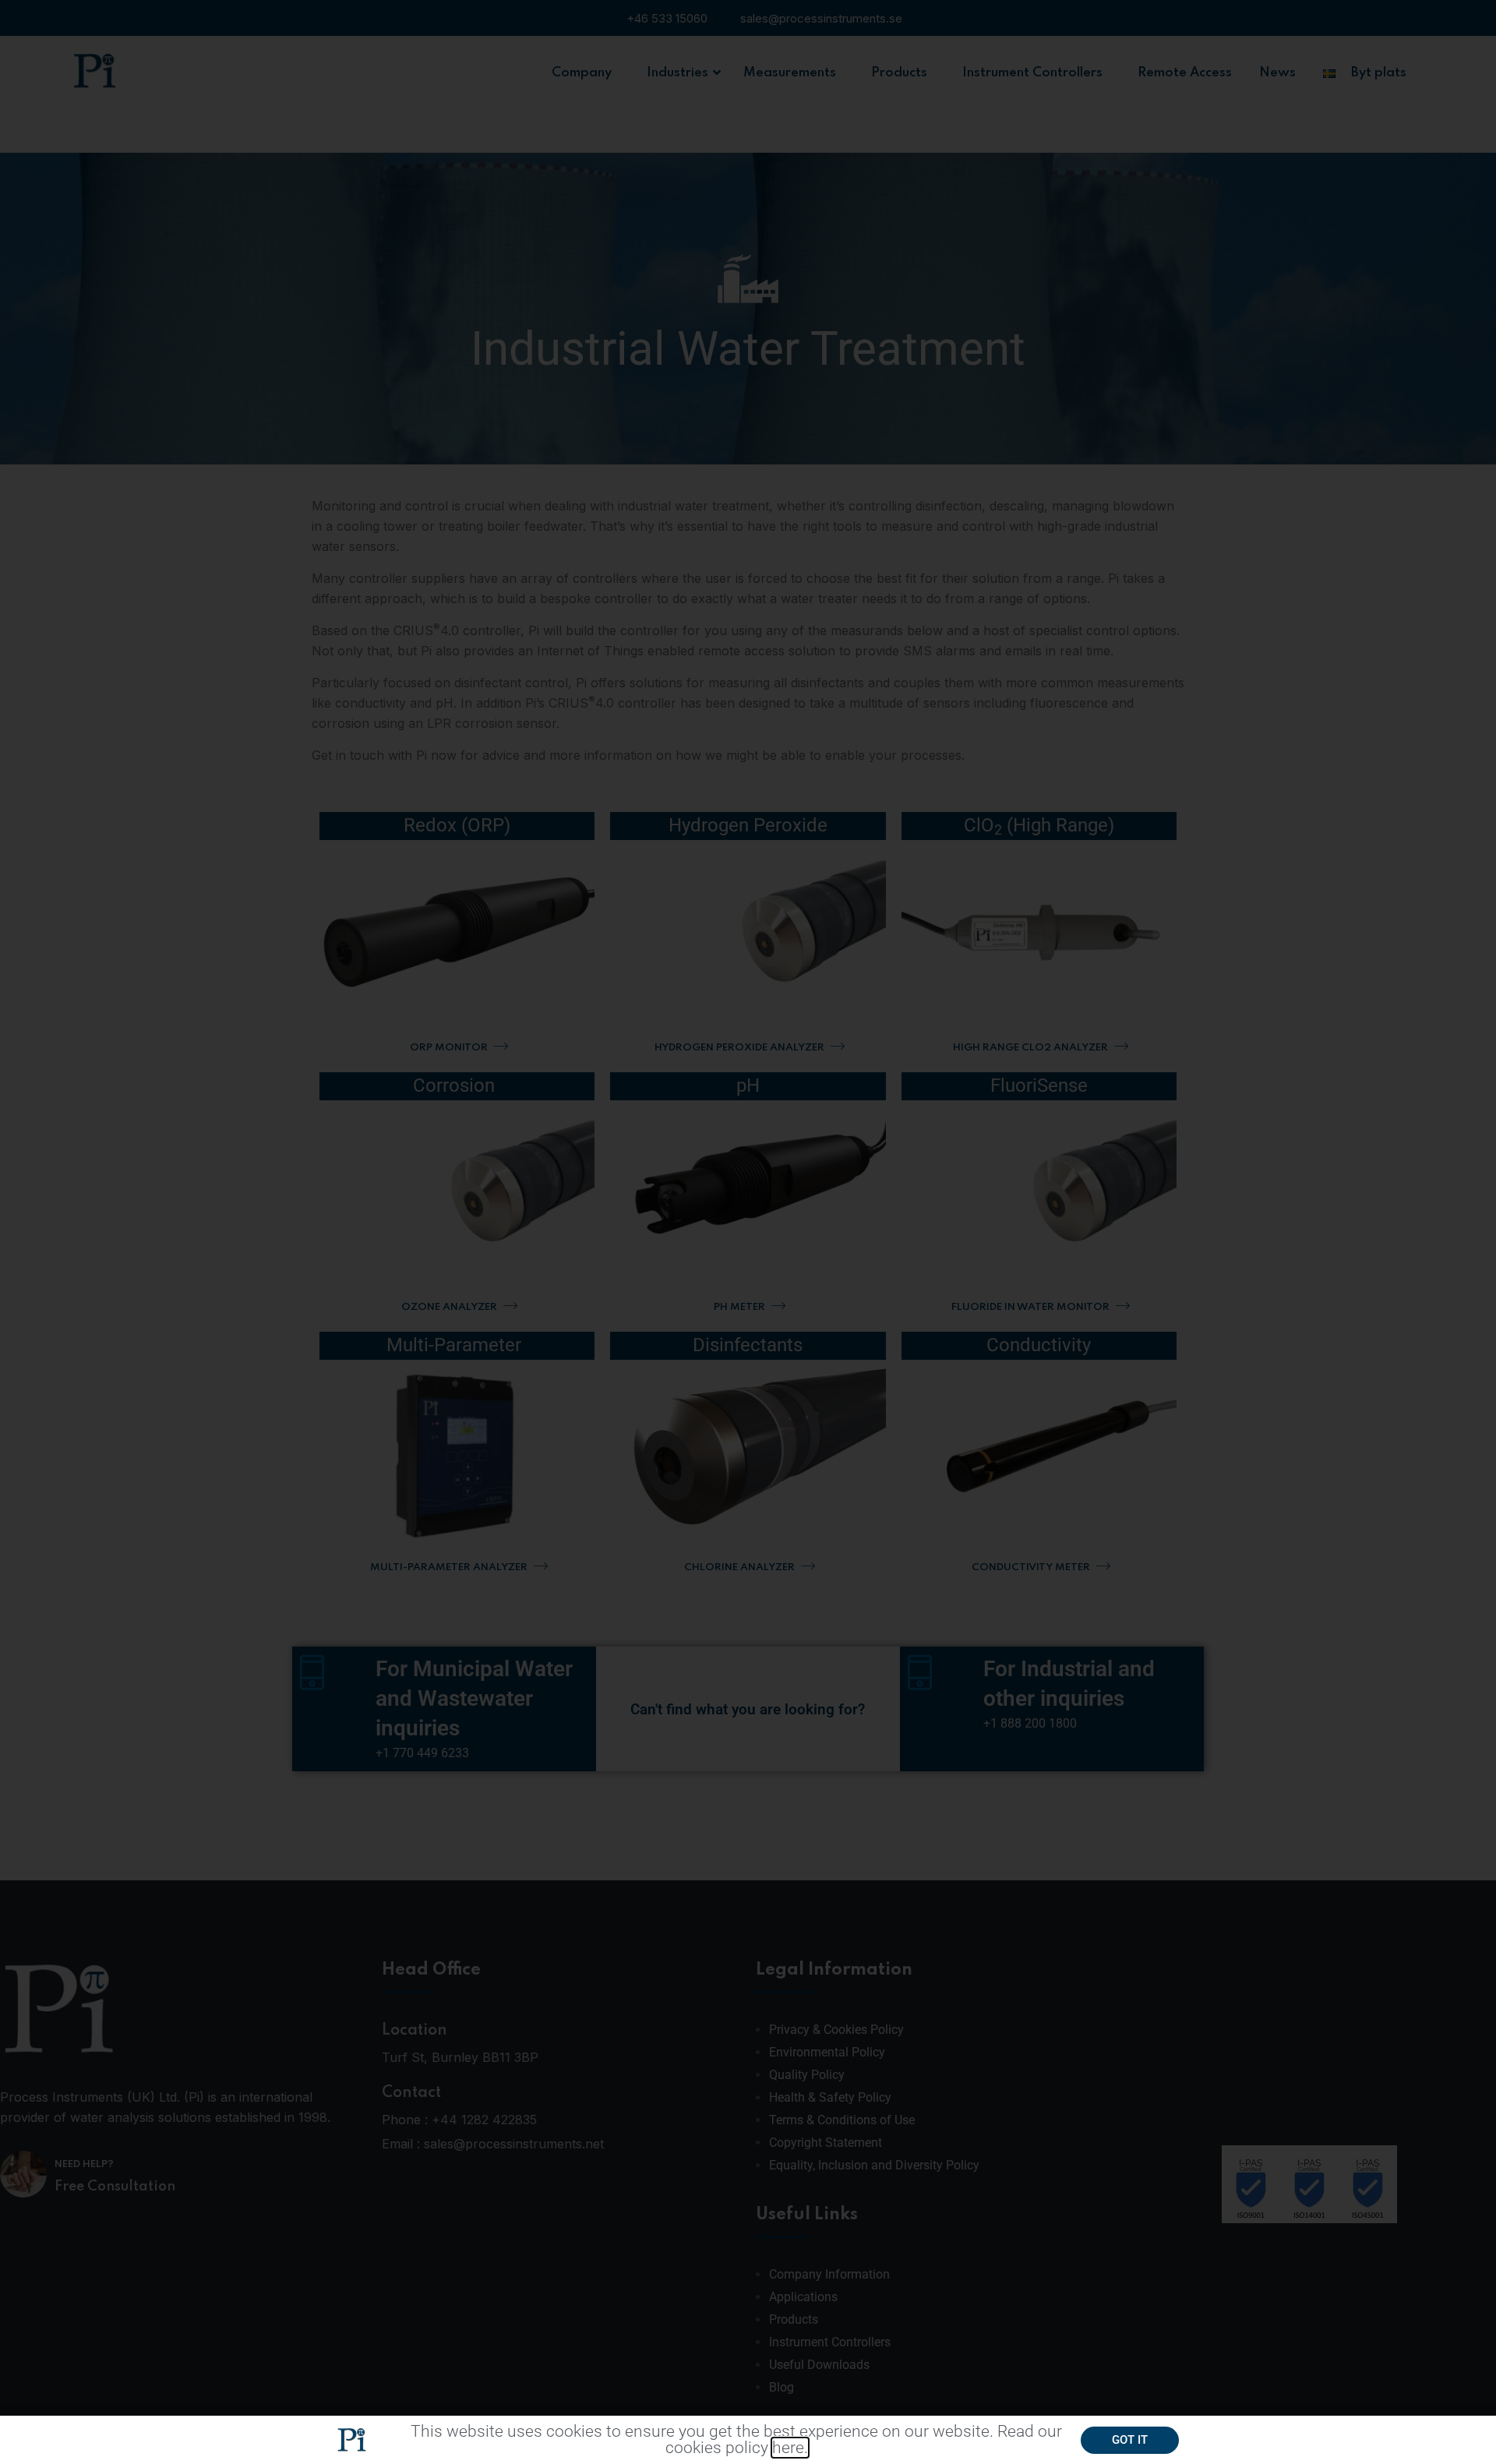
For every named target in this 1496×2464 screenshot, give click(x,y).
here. (790, 2448)
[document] (748, 1232)
